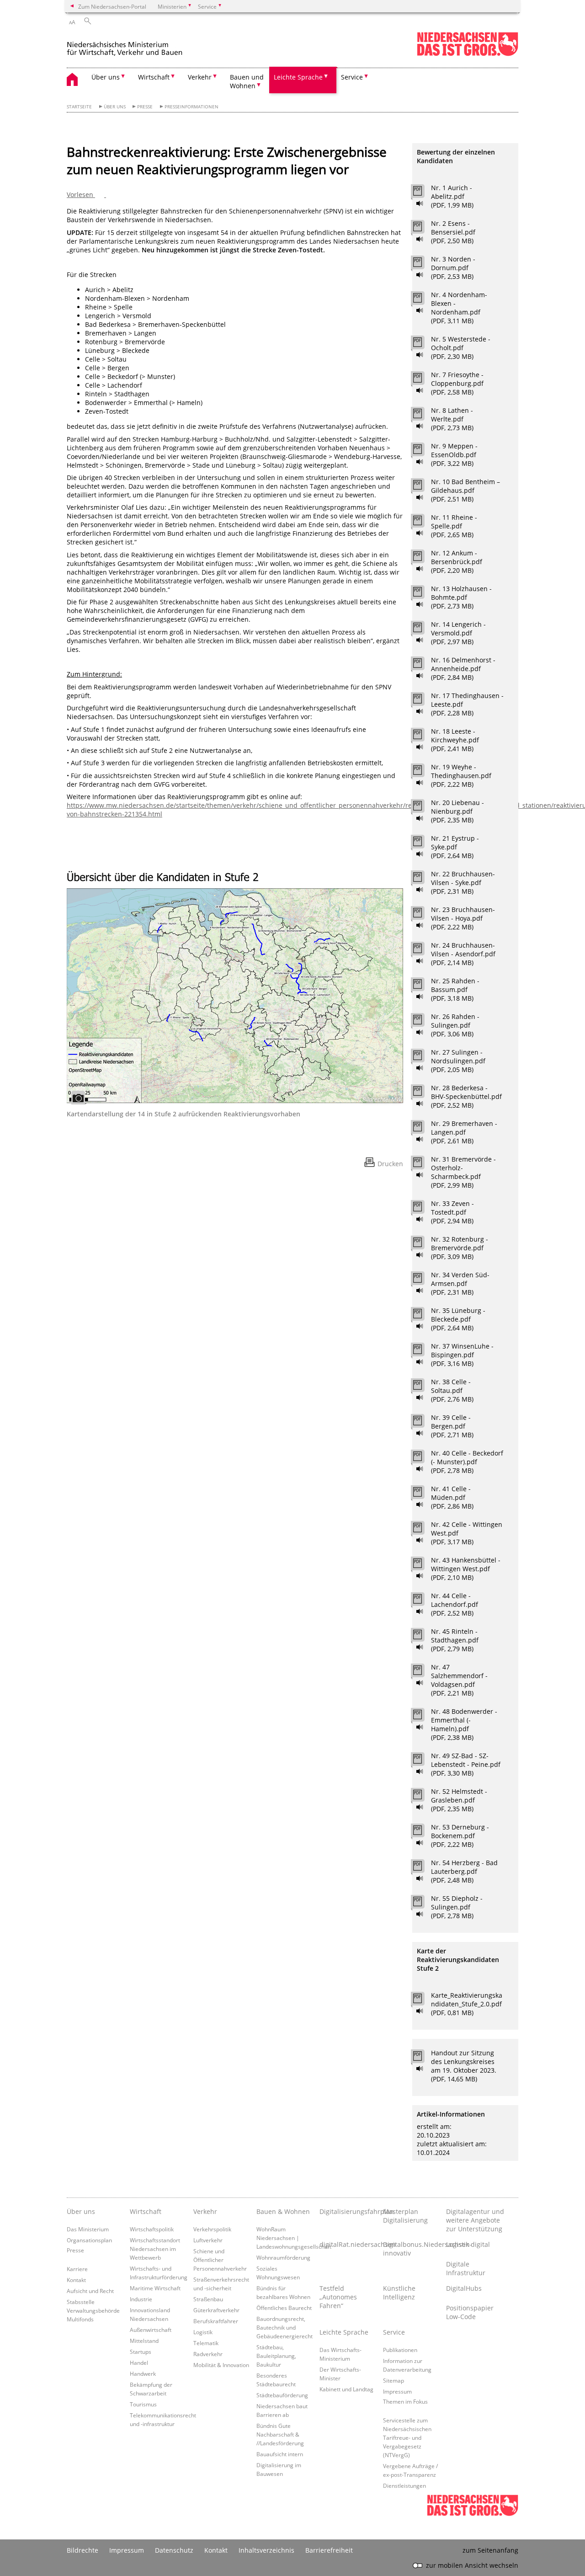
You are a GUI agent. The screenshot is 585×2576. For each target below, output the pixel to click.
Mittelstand (144, 2341)
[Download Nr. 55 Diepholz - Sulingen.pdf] (423, 1904)
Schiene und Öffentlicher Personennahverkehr (220, 2260)
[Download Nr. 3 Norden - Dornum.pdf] (423, 265)
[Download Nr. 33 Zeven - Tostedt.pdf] (423, 1209)
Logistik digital (468, 2244)
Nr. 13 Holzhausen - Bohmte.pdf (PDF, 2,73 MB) (461, 597)
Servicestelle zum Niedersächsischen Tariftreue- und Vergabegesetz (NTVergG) (407, 2437)
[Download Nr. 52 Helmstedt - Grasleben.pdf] (423, 1797)
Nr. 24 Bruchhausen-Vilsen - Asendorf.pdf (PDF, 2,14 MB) (463, 954)
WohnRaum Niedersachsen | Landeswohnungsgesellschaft (294, 2238)
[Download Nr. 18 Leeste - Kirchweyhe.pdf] (423, 737)
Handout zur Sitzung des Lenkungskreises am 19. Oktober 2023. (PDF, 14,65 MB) (464, 2066)
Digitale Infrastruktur (466, 2268)
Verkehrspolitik (212, 2229)
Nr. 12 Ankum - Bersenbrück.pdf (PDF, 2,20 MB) (457, 562)
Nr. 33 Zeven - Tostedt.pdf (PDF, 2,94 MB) (452, 1212)
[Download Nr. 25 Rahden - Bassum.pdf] (423, 987)
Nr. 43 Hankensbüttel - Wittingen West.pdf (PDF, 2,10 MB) (466, 1569)
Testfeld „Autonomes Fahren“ (338, 2297)
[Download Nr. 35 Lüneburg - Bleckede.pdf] (423, 1316)
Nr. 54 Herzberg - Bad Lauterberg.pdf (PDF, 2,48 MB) (464, 1871)
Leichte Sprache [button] (298, 77)
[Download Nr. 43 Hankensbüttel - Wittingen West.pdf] (423, 1566)
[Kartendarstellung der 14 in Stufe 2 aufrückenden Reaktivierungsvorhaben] (235, 984)
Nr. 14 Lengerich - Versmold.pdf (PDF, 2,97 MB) (458, 633)
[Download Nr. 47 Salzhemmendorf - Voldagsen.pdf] (423, 1673)
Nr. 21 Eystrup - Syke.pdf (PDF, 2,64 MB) (455, 847)
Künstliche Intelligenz (399, 2293)
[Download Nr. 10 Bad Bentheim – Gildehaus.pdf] (423, 487)
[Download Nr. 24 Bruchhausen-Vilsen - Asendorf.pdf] (423, 951)
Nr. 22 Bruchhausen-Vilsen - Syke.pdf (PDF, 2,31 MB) (463, 883)
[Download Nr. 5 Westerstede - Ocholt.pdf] (423, 345)
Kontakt (76, 2280)
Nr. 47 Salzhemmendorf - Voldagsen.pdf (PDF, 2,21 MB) (459, 1680)
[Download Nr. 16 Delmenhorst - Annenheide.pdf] (423, 666)
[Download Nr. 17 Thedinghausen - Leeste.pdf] (423, 701)
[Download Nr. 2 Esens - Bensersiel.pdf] (423, 229)
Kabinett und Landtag (346, 2389)
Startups (141, 2352)
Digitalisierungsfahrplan (349, 2211)
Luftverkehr (208, 2240)
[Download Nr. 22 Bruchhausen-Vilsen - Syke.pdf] (423, 880)
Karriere (77, 2269)
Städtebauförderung (282, 2395)
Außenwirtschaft (151, 2330)
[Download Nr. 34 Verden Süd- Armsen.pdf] (423, 1280)
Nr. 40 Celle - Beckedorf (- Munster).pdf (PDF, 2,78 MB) (467, 1462)
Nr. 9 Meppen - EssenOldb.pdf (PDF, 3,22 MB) (454, 455)
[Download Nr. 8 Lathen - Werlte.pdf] (423, 416)
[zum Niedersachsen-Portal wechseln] (468, 54)
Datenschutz (174, 2550)
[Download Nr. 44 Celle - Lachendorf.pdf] (423, 1601)
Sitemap (394, 2380)
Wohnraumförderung (283, 2257)
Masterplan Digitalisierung (405, 2216)
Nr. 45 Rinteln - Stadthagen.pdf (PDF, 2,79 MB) (455, 1640)
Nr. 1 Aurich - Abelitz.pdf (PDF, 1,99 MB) (452, 196)
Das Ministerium (88, 2229)
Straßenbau (208, 2299)
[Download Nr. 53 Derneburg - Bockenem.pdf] (423, 1833)
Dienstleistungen (404, 2485)
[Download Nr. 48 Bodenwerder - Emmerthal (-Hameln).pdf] (423, 1717)
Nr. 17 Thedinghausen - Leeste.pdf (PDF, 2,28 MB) (467, 704)
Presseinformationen (191, 107)
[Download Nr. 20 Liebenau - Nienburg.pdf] (423, 808)
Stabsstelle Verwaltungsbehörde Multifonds (93, 2310)
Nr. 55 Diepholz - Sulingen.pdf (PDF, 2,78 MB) (457, 1907)
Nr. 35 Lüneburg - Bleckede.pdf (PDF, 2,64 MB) (458, 1319)
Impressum (397, 2391)
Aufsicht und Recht (90, 2291)
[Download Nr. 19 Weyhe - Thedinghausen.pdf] (423, 773)
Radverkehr (208, 2354)
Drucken (390, 1164)
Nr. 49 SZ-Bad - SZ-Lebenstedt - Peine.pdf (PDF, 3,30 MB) (466, 1764)
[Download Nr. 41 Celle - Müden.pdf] (423, 1494)
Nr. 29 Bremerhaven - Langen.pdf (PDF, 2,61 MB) (464, 1132)
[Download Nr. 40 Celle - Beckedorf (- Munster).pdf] (423, 1459)
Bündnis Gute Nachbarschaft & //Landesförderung (280, 2434)
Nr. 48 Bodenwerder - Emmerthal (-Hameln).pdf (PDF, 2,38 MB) (464, 1724)
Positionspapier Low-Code (470, 2312)
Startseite (79, 107)
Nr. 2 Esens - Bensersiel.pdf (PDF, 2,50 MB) (453, 232)
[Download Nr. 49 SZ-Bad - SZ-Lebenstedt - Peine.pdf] (423, 1761)
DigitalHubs (464, 2288)
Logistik (203, 2332)
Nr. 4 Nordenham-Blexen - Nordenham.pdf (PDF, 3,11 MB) (459, 308)
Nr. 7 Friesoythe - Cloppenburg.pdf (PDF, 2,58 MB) (457, 383)
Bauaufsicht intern (280, 2454)
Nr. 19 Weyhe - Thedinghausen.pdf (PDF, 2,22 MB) (461, 776)
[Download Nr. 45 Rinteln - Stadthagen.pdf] (423, 1637)
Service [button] (352, 77)
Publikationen (400, 2350)
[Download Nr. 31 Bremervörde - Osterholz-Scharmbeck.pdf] (423, 1165)
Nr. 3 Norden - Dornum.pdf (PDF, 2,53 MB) (453, 268)
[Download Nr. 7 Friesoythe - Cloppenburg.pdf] (423, 380)
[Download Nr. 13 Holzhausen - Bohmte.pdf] (423, 594)
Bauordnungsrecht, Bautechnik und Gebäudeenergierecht (285, 2327)
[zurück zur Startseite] (144, 45)
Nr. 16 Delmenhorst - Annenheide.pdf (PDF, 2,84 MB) (463, 669)
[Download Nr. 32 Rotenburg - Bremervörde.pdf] (423, 1245)
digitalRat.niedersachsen (349, 2244)
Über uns (115, 107)
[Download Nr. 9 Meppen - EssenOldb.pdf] (423, 452)
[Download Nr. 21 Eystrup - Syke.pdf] (423, 844)
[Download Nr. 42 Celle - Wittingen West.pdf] (423, 1530)
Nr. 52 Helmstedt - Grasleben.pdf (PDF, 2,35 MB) (459, 1800)
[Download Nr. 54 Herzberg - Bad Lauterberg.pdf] (423, 1868)
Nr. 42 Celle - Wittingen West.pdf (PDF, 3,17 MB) (467, 1533)
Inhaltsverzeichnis (266, 2550)
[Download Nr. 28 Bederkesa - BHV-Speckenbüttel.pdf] (423, 1093)
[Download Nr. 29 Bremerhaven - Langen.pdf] (423, 1129)
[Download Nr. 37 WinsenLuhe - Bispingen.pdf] (423, 1352)
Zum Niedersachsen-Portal (112, 6)
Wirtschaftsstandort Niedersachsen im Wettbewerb (155, 2249)
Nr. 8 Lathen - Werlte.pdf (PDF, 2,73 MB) (452, 419)
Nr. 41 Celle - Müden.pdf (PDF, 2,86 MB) (452, 1497)
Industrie (141, 2299)
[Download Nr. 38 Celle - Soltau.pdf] (423, 1387)
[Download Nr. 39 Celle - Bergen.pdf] (423, 1423)
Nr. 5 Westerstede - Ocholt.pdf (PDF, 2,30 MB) (461, 348)
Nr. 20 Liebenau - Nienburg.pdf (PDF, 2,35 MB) (457, 811)
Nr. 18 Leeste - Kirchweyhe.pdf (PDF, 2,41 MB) (455, 740)
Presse (145, 107)
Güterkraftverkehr (216, 2310)
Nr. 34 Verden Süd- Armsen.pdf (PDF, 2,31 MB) (460, 1283)
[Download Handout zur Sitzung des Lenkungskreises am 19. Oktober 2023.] (423, 2059)
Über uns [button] (106, 77)
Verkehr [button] (200, 77)
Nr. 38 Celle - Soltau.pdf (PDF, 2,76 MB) (452, 1390)
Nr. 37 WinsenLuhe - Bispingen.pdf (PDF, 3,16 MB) (462, 1355)
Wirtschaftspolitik (152, 2229)
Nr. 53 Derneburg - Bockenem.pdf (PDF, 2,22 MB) (460, 1836)
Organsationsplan (89, 2240)
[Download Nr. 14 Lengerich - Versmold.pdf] (423, 630)
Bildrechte (82, 2550)
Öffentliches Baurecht (284, 2308)
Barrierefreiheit (329, 2550)
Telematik (206, 2343)
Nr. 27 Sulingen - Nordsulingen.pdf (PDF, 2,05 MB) (458, 1061)
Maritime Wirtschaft (155, 2288)
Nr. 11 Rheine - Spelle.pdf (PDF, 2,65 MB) (454, 526)
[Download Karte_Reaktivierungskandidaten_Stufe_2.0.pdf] (423, 2001)
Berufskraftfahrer (216, 2321)
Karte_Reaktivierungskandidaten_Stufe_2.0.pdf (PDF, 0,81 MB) (467, 2004)
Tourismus (143, 2404)
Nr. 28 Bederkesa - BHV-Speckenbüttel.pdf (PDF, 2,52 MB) (466, 1096)
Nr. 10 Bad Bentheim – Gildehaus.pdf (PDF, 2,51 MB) (465, 490)
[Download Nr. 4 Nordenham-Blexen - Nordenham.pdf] (423, 300)
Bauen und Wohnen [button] (247, 81)
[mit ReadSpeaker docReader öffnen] (420, 203)
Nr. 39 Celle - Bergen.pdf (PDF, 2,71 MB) (452, 1426)
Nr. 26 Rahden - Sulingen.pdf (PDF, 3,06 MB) (455, 1025)
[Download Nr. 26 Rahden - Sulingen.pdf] (423, 1022)
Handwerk (143, 2373)
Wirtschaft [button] (154, 77)
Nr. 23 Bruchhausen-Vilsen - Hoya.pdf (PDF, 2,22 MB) (463, 918)
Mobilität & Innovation (221, 2365)
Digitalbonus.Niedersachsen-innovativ (412, 2249)
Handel (139, 2363)
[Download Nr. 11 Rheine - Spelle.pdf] (423, 523)
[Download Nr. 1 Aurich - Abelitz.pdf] (423, 193)
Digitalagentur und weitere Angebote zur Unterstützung (475, 2220)
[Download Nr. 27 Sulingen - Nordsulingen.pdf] (423, 1058)
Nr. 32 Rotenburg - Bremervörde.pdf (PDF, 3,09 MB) (460, 1248)
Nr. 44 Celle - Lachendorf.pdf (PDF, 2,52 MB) (455, 1604)
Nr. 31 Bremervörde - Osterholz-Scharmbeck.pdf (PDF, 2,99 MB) (463, 1172)
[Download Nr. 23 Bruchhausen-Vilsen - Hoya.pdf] (423, 915)
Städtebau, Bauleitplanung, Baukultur (276, 2356)
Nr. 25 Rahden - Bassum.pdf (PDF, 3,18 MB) (455, 989)
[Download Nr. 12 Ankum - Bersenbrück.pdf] (423, 559)
